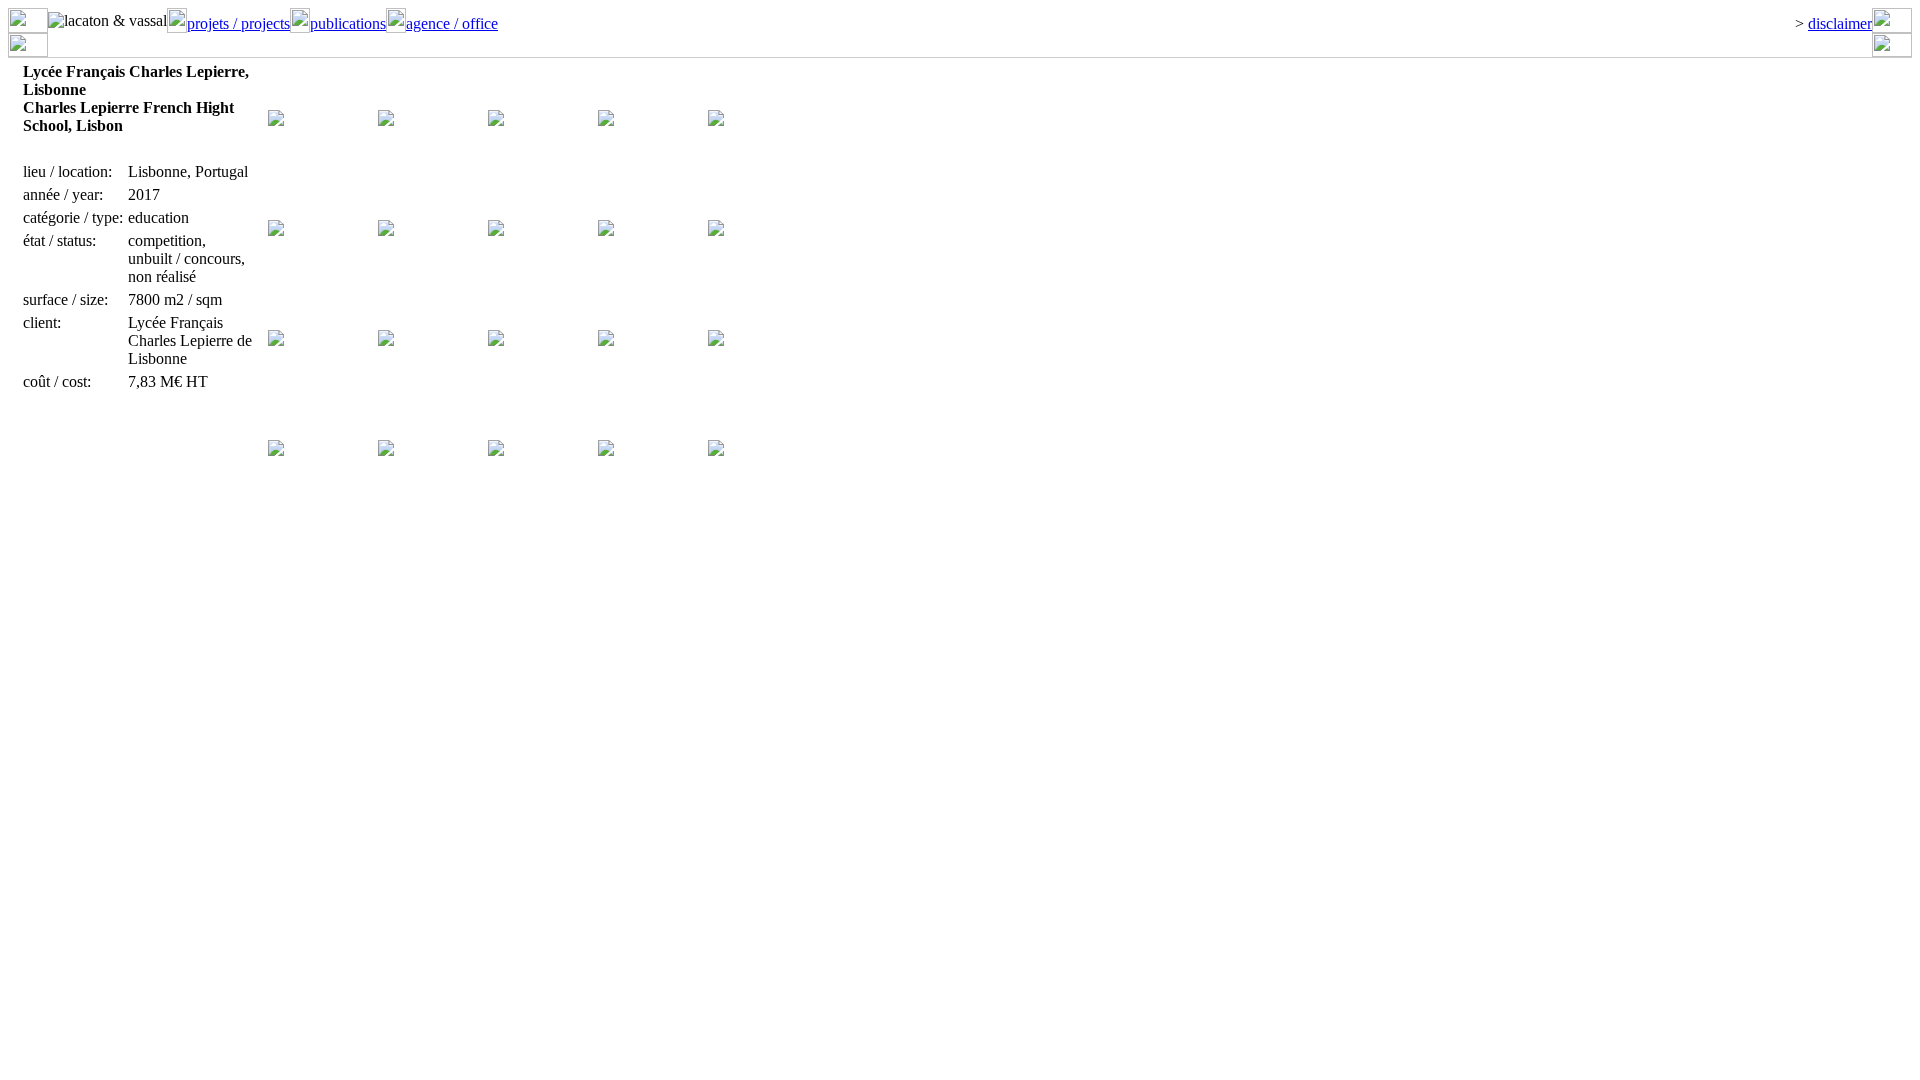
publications (348, 23)
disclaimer (1840, 23)
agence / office (452, 23)
